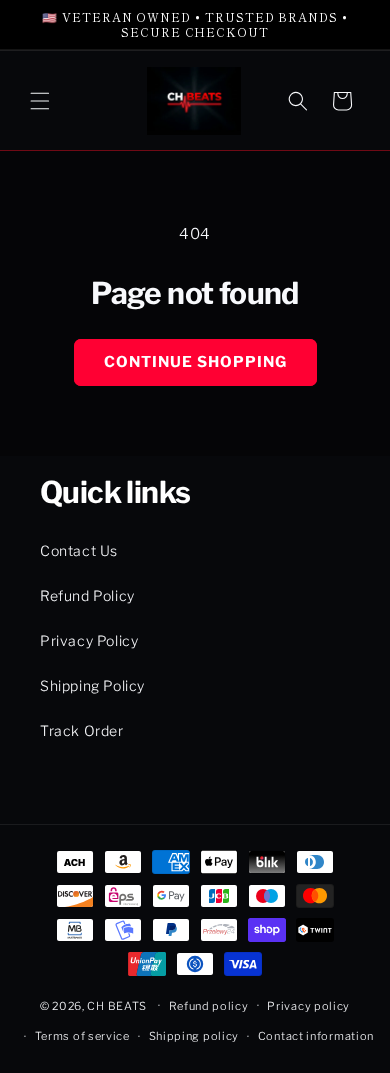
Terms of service (82, 1036)
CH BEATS (118, 1005)
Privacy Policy (89, 640)
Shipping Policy (92, 685)
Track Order (82, 730)
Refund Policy (87, 595)
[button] (40, 101)
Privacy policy (308, 1006)
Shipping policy (194, 1036)
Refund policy (209, 1006)
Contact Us (79, 550)
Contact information (316, 1036)
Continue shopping (195, 362)
